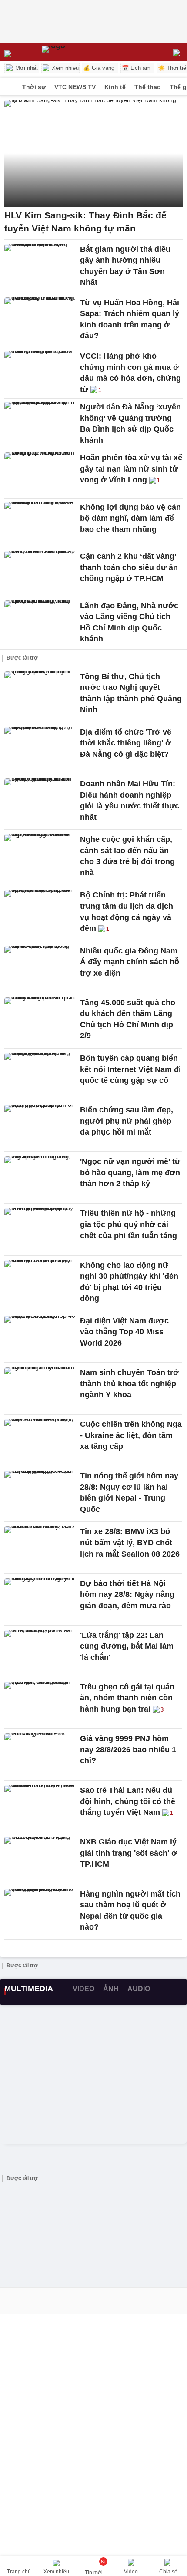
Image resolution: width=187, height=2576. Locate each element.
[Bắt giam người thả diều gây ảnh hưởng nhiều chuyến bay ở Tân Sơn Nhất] (40, 265)
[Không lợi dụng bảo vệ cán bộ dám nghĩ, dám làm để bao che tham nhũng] (40, 523)
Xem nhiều (64, 68)
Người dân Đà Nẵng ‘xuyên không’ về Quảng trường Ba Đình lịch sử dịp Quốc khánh (130, 424)
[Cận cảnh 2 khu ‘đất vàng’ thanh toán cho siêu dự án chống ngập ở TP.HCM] (40, 572)
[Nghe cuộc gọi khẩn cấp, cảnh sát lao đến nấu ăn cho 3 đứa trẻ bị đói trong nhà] (40, 855)
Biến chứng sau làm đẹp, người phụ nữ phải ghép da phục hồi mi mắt (127, 1121)
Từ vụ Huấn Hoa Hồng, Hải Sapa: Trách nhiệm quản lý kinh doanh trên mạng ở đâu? (130, 319)
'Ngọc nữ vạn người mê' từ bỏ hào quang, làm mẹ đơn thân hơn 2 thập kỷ (130, 1173)
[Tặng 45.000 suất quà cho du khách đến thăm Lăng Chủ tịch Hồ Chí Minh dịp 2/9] (40, 1019)
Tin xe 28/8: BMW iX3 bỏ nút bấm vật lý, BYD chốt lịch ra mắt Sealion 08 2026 (130, 1542)
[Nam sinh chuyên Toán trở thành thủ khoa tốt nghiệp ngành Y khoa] (40, 1389)
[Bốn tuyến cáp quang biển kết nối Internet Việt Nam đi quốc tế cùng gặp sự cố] (40, 1074)
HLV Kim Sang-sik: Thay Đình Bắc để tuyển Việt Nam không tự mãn (85, 222)
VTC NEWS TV (75, 87)
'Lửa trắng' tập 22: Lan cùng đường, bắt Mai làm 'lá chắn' (127, 1646)
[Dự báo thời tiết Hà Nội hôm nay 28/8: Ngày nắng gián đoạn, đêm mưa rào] (40, 1600)
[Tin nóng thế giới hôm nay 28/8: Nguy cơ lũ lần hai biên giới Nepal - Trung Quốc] (40, 1492)
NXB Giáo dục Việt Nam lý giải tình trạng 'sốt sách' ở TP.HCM (129, 1853)
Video (83, 1989)
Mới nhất (26, 68)
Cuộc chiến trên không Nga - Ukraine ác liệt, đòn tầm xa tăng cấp (131, 1435)
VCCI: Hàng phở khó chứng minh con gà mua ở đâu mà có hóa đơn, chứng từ (130, 373)
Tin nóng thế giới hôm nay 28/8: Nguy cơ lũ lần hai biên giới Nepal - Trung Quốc (129, 1492)
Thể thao (148, 87)
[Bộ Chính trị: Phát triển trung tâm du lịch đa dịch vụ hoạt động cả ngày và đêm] (40, 911)
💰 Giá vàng (99, 68)
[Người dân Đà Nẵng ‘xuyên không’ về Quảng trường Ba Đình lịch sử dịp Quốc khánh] (40, 423)
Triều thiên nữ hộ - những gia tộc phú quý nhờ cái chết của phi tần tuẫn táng (129, 1224)
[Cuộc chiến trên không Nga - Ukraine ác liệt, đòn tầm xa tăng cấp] (40, 1440)
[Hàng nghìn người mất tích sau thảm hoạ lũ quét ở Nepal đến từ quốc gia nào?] (40, 1910)
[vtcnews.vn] (9, 87)
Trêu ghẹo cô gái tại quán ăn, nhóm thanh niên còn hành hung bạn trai (127, 1698)
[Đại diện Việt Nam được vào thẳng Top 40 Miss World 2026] (40, 1337)
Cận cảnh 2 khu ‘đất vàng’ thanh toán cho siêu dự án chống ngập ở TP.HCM (129, 567)
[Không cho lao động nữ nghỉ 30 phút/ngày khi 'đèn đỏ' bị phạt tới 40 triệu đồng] (40, 1281)
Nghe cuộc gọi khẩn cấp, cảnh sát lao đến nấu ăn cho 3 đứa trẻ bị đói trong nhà (127, 856)
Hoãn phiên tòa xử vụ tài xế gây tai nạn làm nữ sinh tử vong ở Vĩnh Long (131, 469)
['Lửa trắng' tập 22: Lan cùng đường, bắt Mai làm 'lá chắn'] (40, 1651)
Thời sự (34, 87)
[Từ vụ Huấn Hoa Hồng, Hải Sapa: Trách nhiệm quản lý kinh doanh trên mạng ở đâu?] (40, 319)
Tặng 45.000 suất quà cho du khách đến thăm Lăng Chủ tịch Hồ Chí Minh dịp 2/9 (128, 1019)
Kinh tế (115, 87)
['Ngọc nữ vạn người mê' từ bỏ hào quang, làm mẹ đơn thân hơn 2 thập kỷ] (40, 1178)
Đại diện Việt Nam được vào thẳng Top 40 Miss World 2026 (124, 1332)
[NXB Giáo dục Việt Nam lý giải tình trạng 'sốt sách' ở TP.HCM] (40, 1858)
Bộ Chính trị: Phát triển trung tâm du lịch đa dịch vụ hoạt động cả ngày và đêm (127, 912)
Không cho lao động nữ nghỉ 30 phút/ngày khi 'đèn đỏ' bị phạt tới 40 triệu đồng (129, 1282)
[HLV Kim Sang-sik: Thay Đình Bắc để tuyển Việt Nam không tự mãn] (93, 153)
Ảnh (111, 1989)
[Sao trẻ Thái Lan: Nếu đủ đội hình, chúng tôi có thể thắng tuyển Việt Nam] (40, 1806)
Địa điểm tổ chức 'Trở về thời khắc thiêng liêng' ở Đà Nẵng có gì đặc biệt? (126, 743)
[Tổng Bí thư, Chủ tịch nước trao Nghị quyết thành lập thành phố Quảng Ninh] (40, 693)
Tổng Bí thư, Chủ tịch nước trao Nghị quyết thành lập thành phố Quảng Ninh (131, 693)
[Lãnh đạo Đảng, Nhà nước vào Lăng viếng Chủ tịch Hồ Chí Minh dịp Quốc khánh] (40, 622)
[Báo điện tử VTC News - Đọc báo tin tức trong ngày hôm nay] (53, 52)
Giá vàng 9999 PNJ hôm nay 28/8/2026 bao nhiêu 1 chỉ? (128, 1750)
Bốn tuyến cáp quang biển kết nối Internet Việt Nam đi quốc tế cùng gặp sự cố (130, 1069)
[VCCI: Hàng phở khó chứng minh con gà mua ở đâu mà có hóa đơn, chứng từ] (40, 372)
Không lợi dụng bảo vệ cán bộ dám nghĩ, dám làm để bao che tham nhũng (130, 518)
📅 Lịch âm (136, 68)
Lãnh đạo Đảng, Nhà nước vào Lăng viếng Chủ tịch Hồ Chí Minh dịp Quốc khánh (129, 622)
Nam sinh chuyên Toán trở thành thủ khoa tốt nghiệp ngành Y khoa (129, 1384)
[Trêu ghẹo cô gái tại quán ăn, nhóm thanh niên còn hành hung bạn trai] (40, 1703)
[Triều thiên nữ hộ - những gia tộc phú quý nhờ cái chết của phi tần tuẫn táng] (40, 1229)
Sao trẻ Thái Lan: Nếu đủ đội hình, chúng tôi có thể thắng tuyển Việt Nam (128, 1801)
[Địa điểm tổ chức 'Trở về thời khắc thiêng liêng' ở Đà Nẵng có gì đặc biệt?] (40, 748)
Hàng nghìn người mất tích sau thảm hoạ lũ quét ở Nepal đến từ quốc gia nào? (130, 1911)
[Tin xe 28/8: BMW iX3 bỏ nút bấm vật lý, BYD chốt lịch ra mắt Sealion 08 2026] (40, 1547)
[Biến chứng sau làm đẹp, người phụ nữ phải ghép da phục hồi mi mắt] (40, 1126)
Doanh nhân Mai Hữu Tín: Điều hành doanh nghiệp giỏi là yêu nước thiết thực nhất (130, 800)
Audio (139, 1989)
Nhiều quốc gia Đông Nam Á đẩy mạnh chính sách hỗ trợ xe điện (130, 962)
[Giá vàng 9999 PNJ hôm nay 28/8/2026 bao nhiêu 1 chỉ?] (40, 1755)
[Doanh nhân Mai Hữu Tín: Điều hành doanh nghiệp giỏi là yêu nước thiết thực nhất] (40, 800)
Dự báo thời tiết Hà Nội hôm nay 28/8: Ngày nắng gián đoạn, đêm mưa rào (127, 1595)
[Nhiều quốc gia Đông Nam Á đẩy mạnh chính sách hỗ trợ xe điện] (40, 967)
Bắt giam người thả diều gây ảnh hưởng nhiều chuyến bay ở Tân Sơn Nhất (125, 266)
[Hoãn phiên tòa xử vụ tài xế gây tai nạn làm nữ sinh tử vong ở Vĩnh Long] (40, 474)
